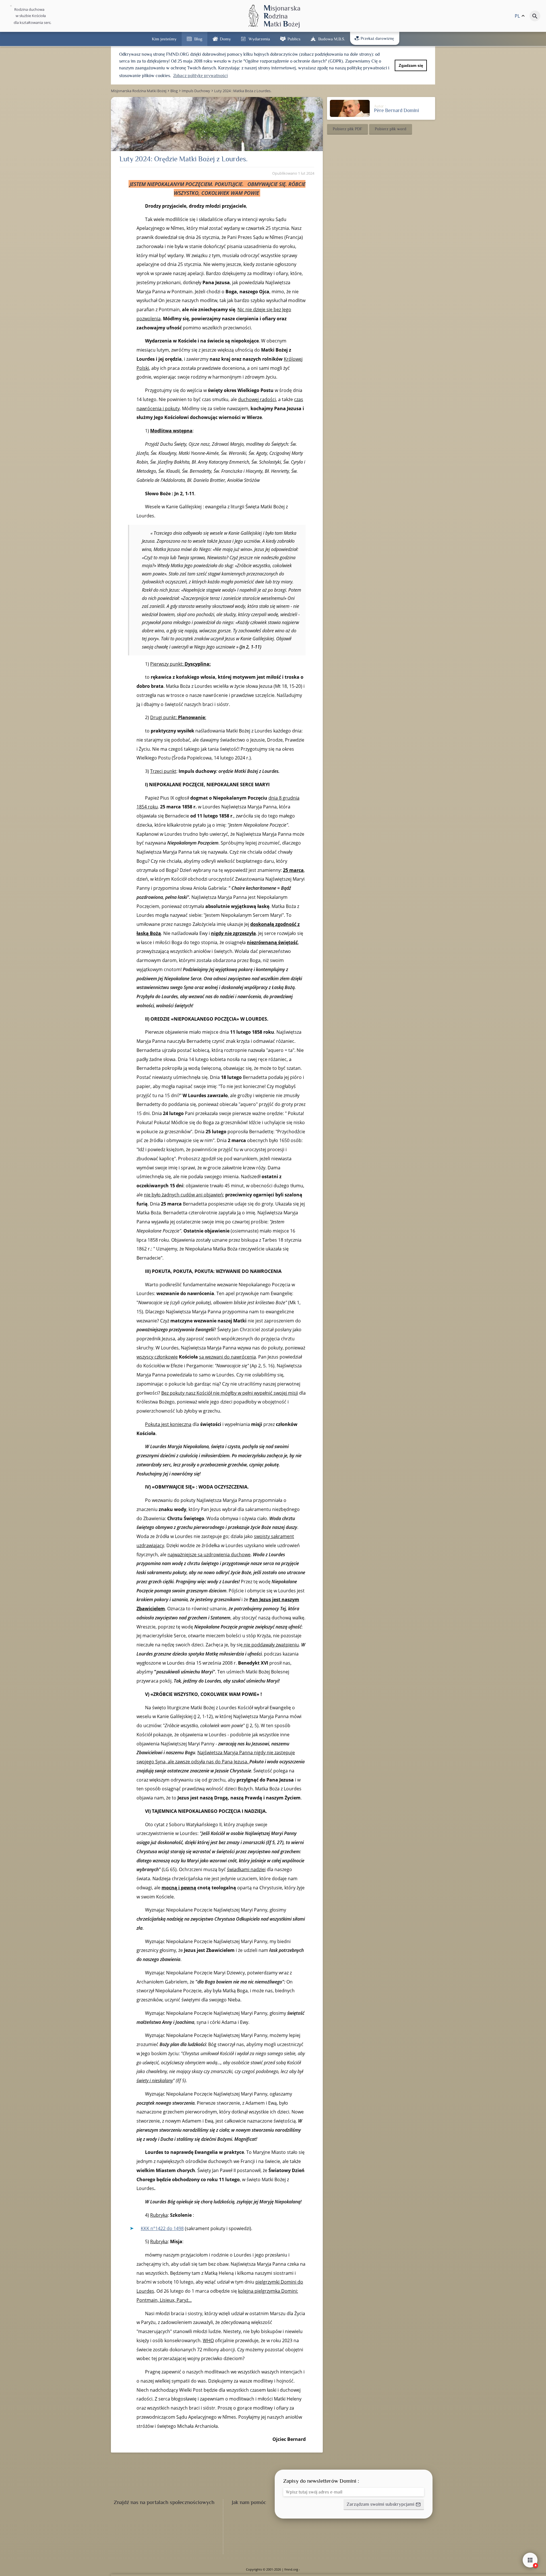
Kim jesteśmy (164, 39)
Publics (294, 39)
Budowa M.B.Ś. (332, 39)
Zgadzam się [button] (411, 65)
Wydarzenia (259, 39)
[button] (348, 129)
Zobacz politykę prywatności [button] (200, 76)
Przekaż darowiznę (377, 38)
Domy (225, 39)
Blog (198, 39)
